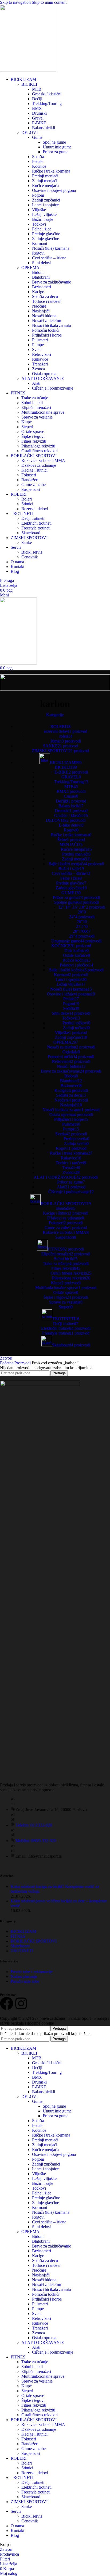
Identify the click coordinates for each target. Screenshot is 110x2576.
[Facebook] (7, 2003)
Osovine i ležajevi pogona (54, 190)
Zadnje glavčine (46, 239)
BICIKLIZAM (23, 1931)
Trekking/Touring (47, 104)
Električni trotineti (36, 523)
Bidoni (38, 272)
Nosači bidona (44, 316)
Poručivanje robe (25, 1981)
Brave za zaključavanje (52, 282)
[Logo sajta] (28, 70)
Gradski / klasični (47, 94)
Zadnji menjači (45, 181)
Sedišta (38, 157)
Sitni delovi (42, 263)
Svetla (37, 350)
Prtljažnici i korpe (47, 335)
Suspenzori (31, 489)
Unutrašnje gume (57, 147)
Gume (37, 137)
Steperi (27, 427)
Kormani (40, 243)
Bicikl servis (32, 552)
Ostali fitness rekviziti (40, 451)
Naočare (39, 306)
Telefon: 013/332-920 (34, 1825)
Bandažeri (30, 480)
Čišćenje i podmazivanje (53, 388)
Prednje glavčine (46, 234)
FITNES (18, 1936)
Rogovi (38, 253)
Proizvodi (23, 1363)
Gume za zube (34, 485)
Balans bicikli (44, 128)
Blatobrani (41, 277)
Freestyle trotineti (36, 528)
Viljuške (39, 210)
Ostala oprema (44, 374)
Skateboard (31, 533)
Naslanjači (41, 311)
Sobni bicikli (32, 403)
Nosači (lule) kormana (51, 248)
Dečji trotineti (33, 518)
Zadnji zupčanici (46, 200)
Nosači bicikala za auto (52, 325)
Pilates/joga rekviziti (38, 446)
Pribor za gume (56, 152)
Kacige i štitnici (34, 470)
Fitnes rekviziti (34, 441)
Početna (7, 1363)
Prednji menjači (45, 176)
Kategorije (55, 715)
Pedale (38, 161)
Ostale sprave (33, 432)
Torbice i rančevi (46, 301)
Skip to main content (49, 2)
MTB (37, 89)
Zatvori (6, 1358)
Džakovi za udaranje (39, 465)
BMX (37, 108)
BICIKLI (29, 84)
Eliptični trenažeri (36, 407)
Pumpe (38, 345)
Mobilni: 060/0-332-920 (36, 1841)
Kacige (38, 292)
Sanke (27, 542)
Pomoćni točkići (46, 330)
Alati (36, 383)
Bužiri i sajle (43, 219)
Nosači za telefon (47, 321)
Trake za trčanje (35, 398)
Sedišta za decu (45, 296)
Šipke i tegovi (33, 436)
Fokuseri (29, 475)
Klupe (27, 422)
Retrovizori (42, 354)
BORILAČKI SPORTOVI (34, 1941)
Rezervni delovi (35, 509)
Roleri (27, 499)
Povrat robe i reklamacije (32, 1972)
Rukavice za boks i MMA (43, 460)
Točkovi (39, 224)
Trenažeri (40, 364)
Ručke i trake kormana (51, 171)
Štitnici (27, 504)
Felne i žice (42, 229)
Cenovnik (30, 557)
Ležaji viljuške (44, 214)
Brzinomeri (42, 287)
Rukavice (40, 359)
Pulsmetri (40, 340)
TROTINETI (22, 1951)
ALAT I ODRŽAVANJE (43, 378)
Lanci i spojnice (45, 205)
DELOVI (30, 132)
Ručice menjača (45, 186)
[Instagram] (21, 2003)
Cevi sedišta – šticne (49, 258)
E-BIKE (39, 123)
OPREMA (30, 268)
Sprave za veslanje (37, 417)
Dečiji (37, 99)
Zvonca (38, 369)
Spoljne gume (54, 142)
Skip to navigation (16, 2)
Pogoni (38, 195)
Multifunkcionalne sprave (43, 412)
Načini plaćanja (24, 1976)
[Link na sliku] (40, 1385)
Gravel (38, 118)
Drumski (39, 113)
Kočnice (39, 166)
